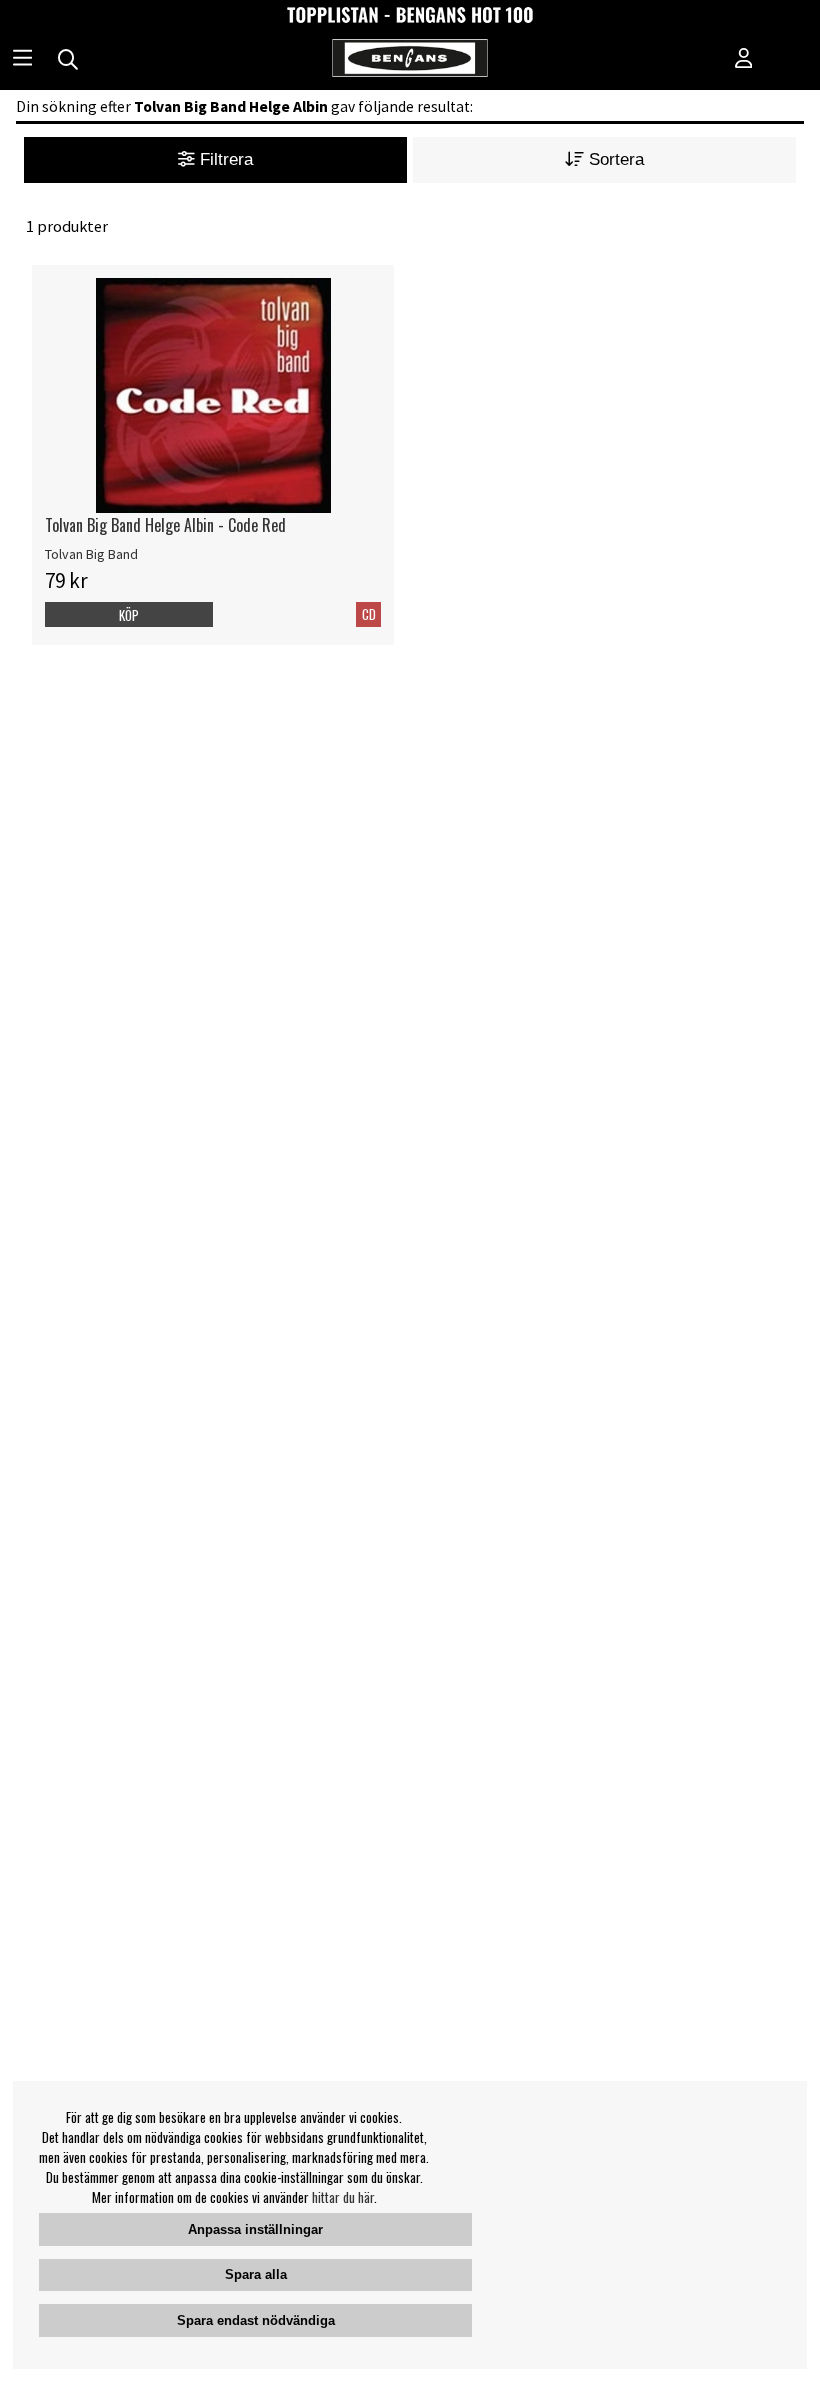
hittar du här (343, 2197)
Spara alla (256, 2274)
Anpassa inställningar (255, 2229)
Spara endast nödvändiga (256, 2320)
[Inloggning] (744, 60)
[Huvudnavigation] (22, 60)
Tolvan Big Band (91, 554)
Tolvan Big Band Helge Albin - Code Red (165, 525)
